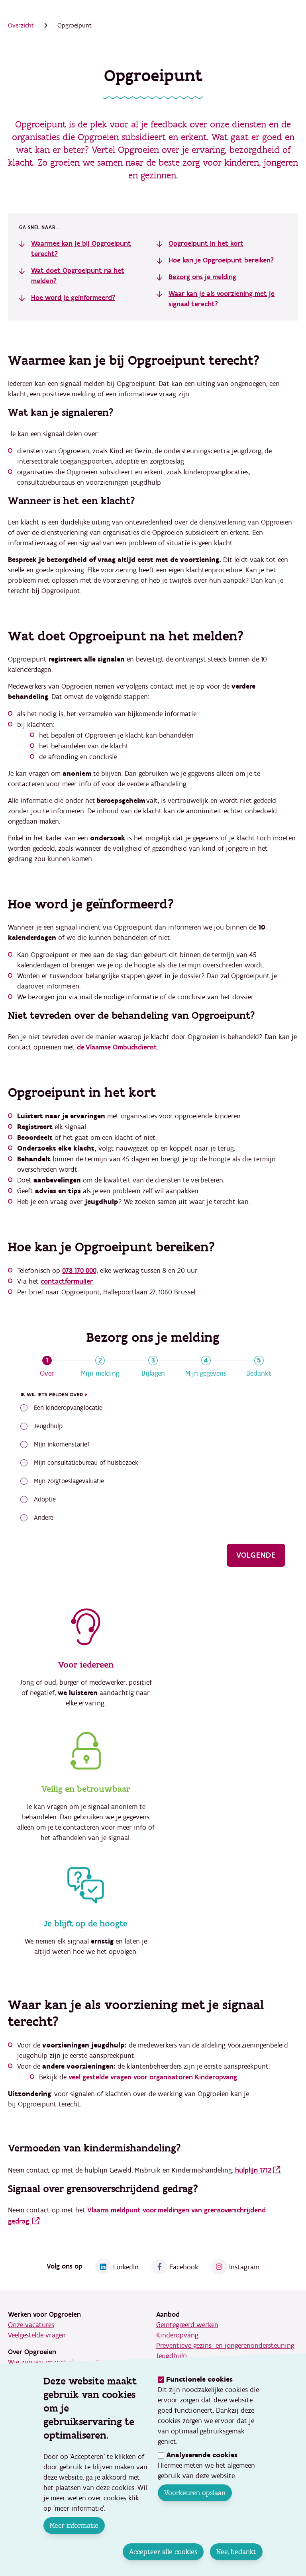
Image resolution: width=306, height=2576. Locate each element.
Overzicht (21, 25)
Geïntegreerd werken (187, 2325)
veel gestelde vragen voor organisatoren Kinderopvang (153, 2077)
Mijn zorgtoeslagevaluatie (69, 1481)
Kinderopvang (177, 2335)
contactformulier (67, 1281)
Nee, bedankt (236, 2552)
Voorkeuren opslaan (195, 2493)
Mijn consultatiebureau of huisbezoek (86, 1463)
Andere (44, 1518)
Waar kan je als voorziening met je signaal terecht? (222, 299)
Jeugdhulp (48, 1426)
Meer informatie (74, 2525)
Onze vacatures (31, 2325)
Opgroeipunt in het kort (206, 244)
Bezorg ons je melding (202, 277)
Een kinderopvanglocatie (68, 1408)
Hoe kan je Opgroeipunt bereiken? (221, 260)
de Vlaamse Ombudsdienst (117, 1047)
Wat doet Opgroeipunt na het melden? (78, 276)
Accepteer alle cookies (163, 2552)
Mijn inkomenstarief (62, 1445)
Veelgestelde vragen (37, 2335)
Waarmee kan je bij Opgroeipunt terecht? (81, 249)
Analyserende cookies (202, 2455)
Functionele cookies (199, 2379)
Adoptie (45, 1499)
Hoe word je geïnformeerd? (73, 298)
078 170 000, (80, 1271)
